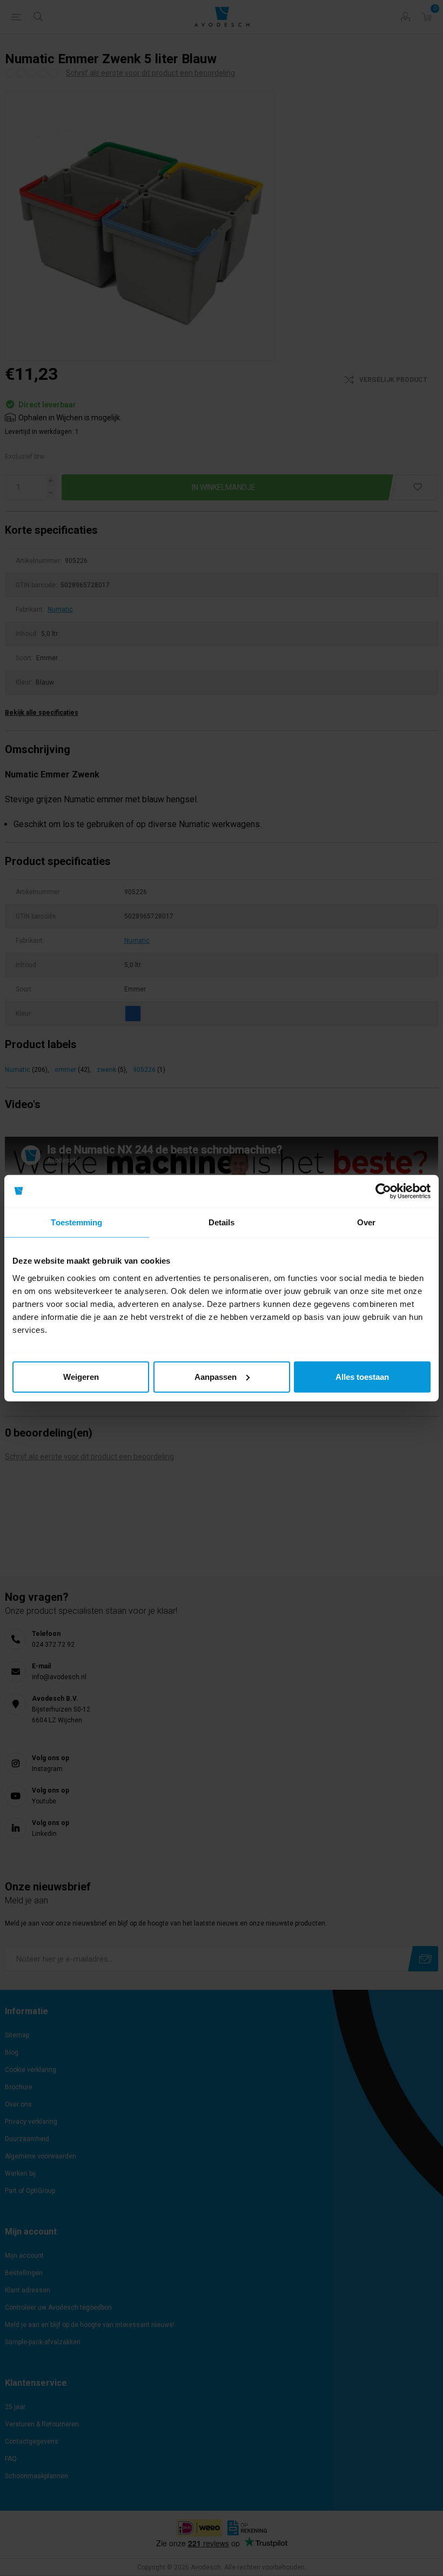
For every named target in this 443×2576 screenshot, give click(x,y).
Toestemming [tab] (76, 1222)
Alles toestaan (362, 1376)
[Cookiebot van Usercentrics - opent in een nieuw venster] (383, 1191)
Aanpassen (216, 1376)
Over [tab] (366, 1222)
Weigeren (81, 1376)
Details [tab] (222, 1222)
